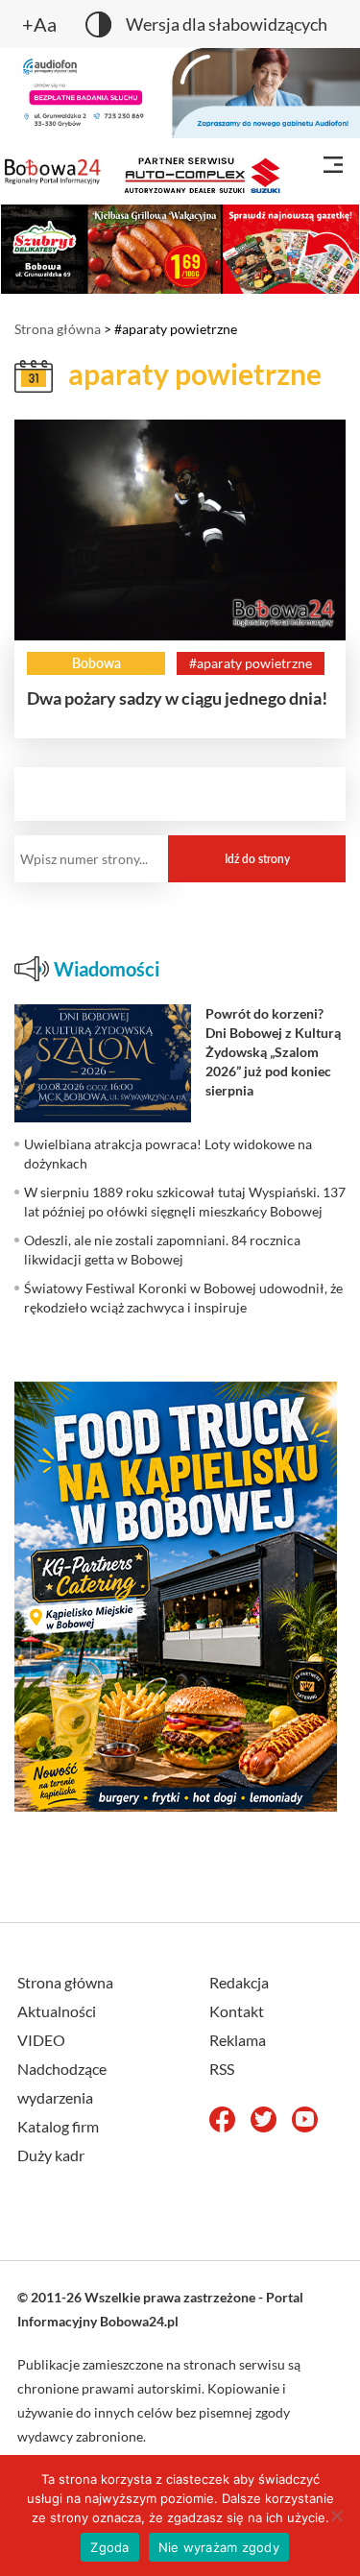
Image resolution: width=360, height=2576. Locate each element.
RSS (222, 2069)
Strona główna (58, 329)
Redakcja (239, 1982)
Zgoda (109, 2547)
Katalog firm (58, 2126)
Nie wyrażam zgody (219, 2547)
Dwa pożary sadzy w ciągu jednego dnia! (177, 698)
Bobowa (96, 663)
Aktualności (57, 2011)
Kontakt (237, 2011)
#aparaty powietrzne (251, 663)
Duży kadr (51, 2155)
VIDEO (41, 2040)
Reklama (238, 2040)
